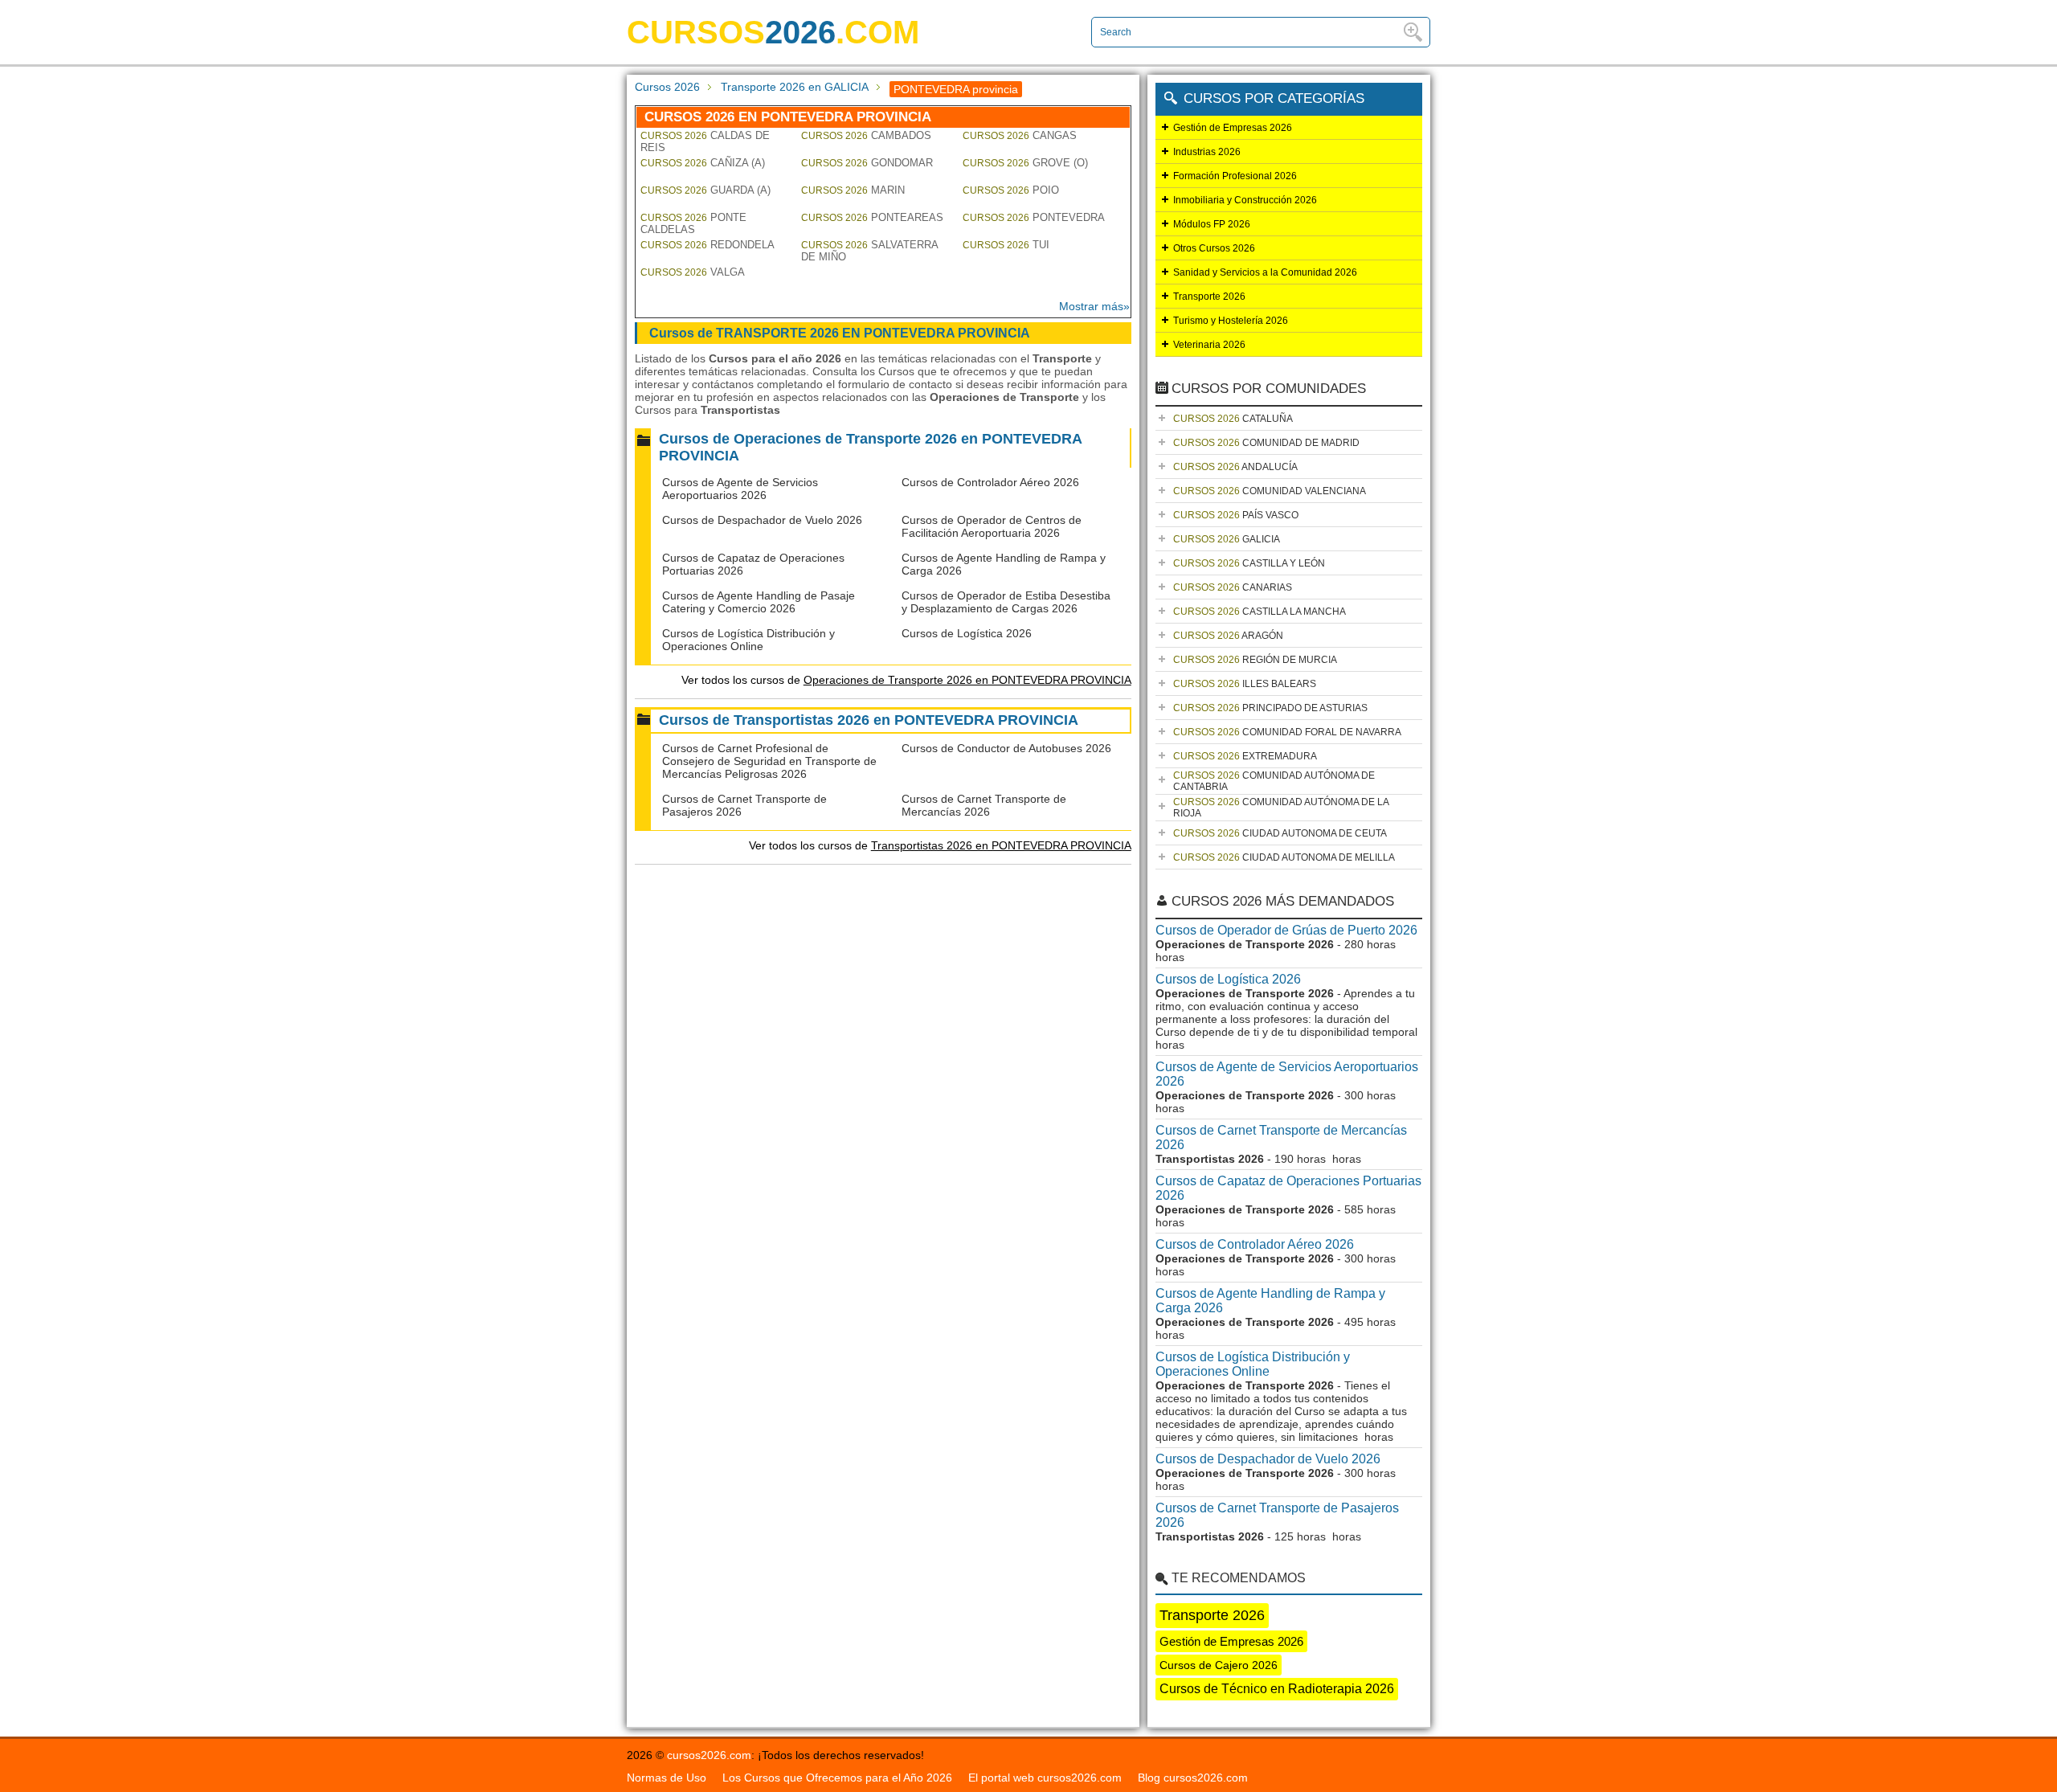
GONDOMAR (867, 163)
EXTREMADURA (1245, 756)
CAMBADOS (866, 135)
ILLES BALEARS (1245, 684)
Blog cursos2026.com (1193, 1778)
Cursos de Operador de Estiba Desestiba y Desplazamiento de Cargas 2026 (1006, 602)
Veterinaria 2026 (1209, 345)
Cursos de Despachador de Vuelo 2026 (762, 520)
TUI (1006, 245)
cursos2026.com (709, 1755)
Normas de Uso (667, 1778)
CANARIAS (1233, 587)
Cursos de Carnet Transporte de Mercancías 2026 (984, 805)
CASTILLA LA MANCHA (1260, 612)
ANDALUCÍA (1235, 467)
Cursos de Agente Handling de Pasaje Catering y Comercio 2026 (759, 602)
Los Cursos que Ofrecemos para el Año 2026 (837, 1778)
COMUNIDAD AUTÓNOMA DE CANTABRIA (1274, 781)
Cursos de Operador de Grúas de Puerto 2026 (1286, 930)
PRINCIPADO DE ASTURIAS (1270, 708)
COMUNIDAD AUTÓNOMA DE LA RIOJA (1281, 808)
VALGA (693, 272)
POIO (1011, 190)
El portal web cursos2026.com (1045, 1778)
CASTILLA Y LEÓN (1249, 563)
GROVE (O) (1025, 163)
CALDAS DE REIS (705, 141)
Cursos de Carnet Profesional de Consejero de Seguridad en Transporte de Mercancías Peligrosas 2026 (769, 761)
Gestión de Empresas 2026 (1233, 128)
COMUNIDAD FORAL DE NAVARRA (1287, 732)
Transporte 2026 (1209, 297)
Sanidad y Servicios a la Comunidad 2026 (1265, 272)
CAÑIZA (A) (703, 163)
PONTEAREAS (872, 217)
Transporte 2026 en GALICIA (795, 87)
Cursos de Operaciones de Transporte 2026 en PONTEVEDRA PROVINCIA (871, 447)
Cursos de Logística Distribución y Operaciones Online (748, 640)
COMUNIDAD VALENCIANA (1270, 491)
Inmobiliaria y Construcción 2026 (1245, 200)
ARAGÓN (1228, 636)
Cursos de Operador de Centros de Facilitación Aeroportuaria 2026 (992, 526)
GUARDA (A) (705, 190)
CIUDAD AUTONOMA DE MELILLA (1284, 857)
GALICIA (1227, 539)
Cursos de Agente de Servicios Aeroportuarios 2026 (740, 489)
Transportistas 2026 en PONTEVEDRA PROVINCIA (1001, 845)
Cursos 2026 (667, 87)
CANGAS (1020, 135)
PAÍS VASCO (1236, 515)
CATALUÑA (1233, 419)
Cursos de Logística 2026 (967, 633)
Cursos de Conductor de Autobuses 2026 (1006, 748)
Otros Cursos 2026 (1214, 248)
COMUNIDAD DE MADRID (1266, 443)
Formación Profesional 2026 (1235, 176)
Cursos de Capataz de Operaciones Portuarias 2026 (1288, 1188)
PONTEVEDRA (1034, 217)
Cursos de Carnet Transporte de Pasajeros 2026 (1277, 1515)
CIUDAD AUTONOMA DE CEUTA (1280, 833)
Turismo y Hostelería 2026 (1231, 321)
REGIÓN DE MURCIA (1255, 660)
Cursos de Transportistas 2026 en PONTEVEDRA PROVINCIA (869, 720)
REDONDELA (707, 245)
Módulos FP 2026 (1212, 224)
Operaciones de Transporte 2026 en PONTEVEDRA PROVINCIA (967, 680)
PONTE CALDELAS (693, 223)
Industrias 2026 (1207, 152)
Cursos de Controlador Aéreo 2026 (990, 482)
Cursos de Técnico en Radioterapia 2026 (1277, 1689)
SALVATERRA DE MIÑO (869, 251)
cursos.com (773, 32)
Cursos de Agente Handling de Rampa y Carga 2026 (1270, 1301)
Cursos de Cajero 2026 (1219, 1665)
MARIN (853, 190)
